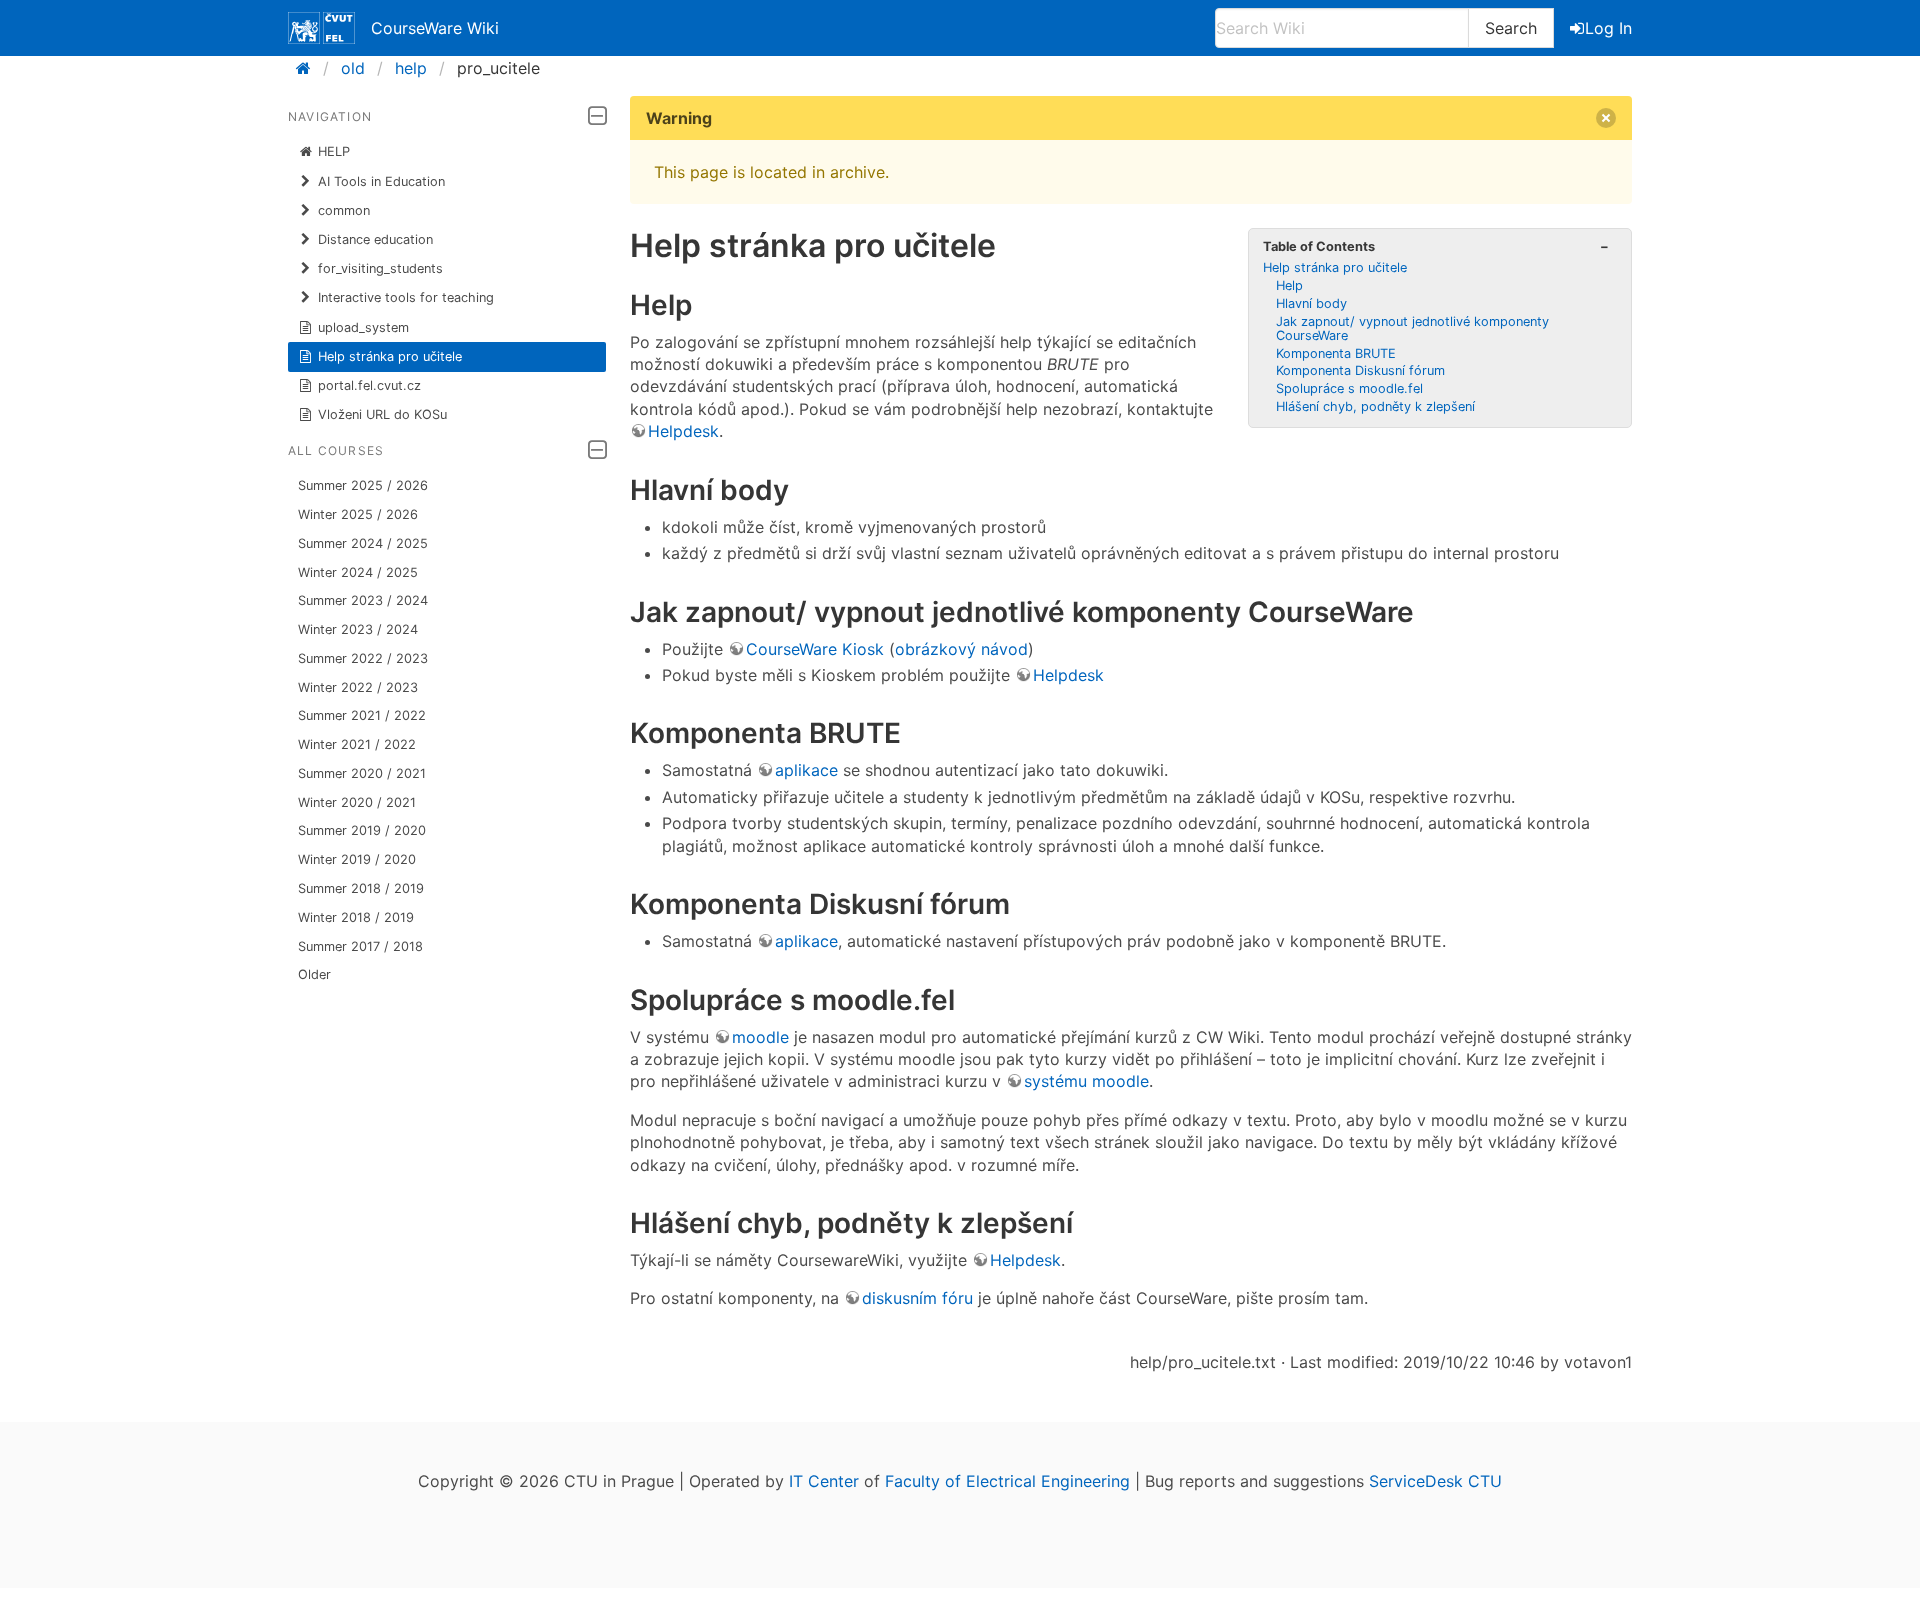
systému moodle (1086, 1081)
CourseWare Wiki (435, 28)
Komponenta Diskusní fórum (1360, 370)
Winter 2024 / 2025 (358, 572)
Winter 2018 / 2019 (356, 917)
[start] (309, 68)
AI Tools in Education (381, 181)
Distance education (375, 239)
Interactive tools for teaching (406, 297)
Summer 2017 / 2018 (360, 946)
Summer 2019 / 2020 (362, 830)
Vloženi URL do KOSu (382, 414)
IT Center (824, 1481)
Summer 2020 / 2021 (362, 773)
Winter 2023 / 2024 (358, 629)
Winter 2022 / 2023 (358, 687)
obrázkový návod (961, 649)
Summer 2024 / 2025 (363, 543)
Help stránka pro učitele (390, 356)
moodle (760, 1037)
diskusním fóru (917, 1298)
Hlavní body (1311, 303)
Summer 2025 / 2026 (363, 485)
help (411, 68)
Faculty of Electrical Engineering (1007, 1481)
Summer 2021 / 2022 (362, 715)
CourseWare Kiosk (815, 649)
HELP (334, 151)
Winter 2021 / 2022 (357, 744)
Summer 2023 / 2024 (363, 600)
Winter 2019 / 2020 (357, 859)
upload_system (363, 327)
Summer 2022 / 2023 (363, 658)
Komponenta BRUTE (1336, 353)
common (344, 210)
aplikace (806, 770)
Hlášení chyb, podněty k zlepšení (1375, 406)
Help (1289, 285)
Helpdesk (683, 431)
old (353, 68)
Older (314, 974)
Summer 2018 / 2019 (361, 888)
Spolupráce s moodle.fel (1349, 388)
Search (1511, 28)
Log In (1608, 28)
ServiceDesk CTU (1435, 1481)
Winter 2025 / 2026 (358, 514)
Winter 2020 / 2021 (357, 802)
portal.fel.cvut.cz (369, 385)
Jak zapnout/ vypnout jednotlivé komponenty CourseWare (1412, 328)
